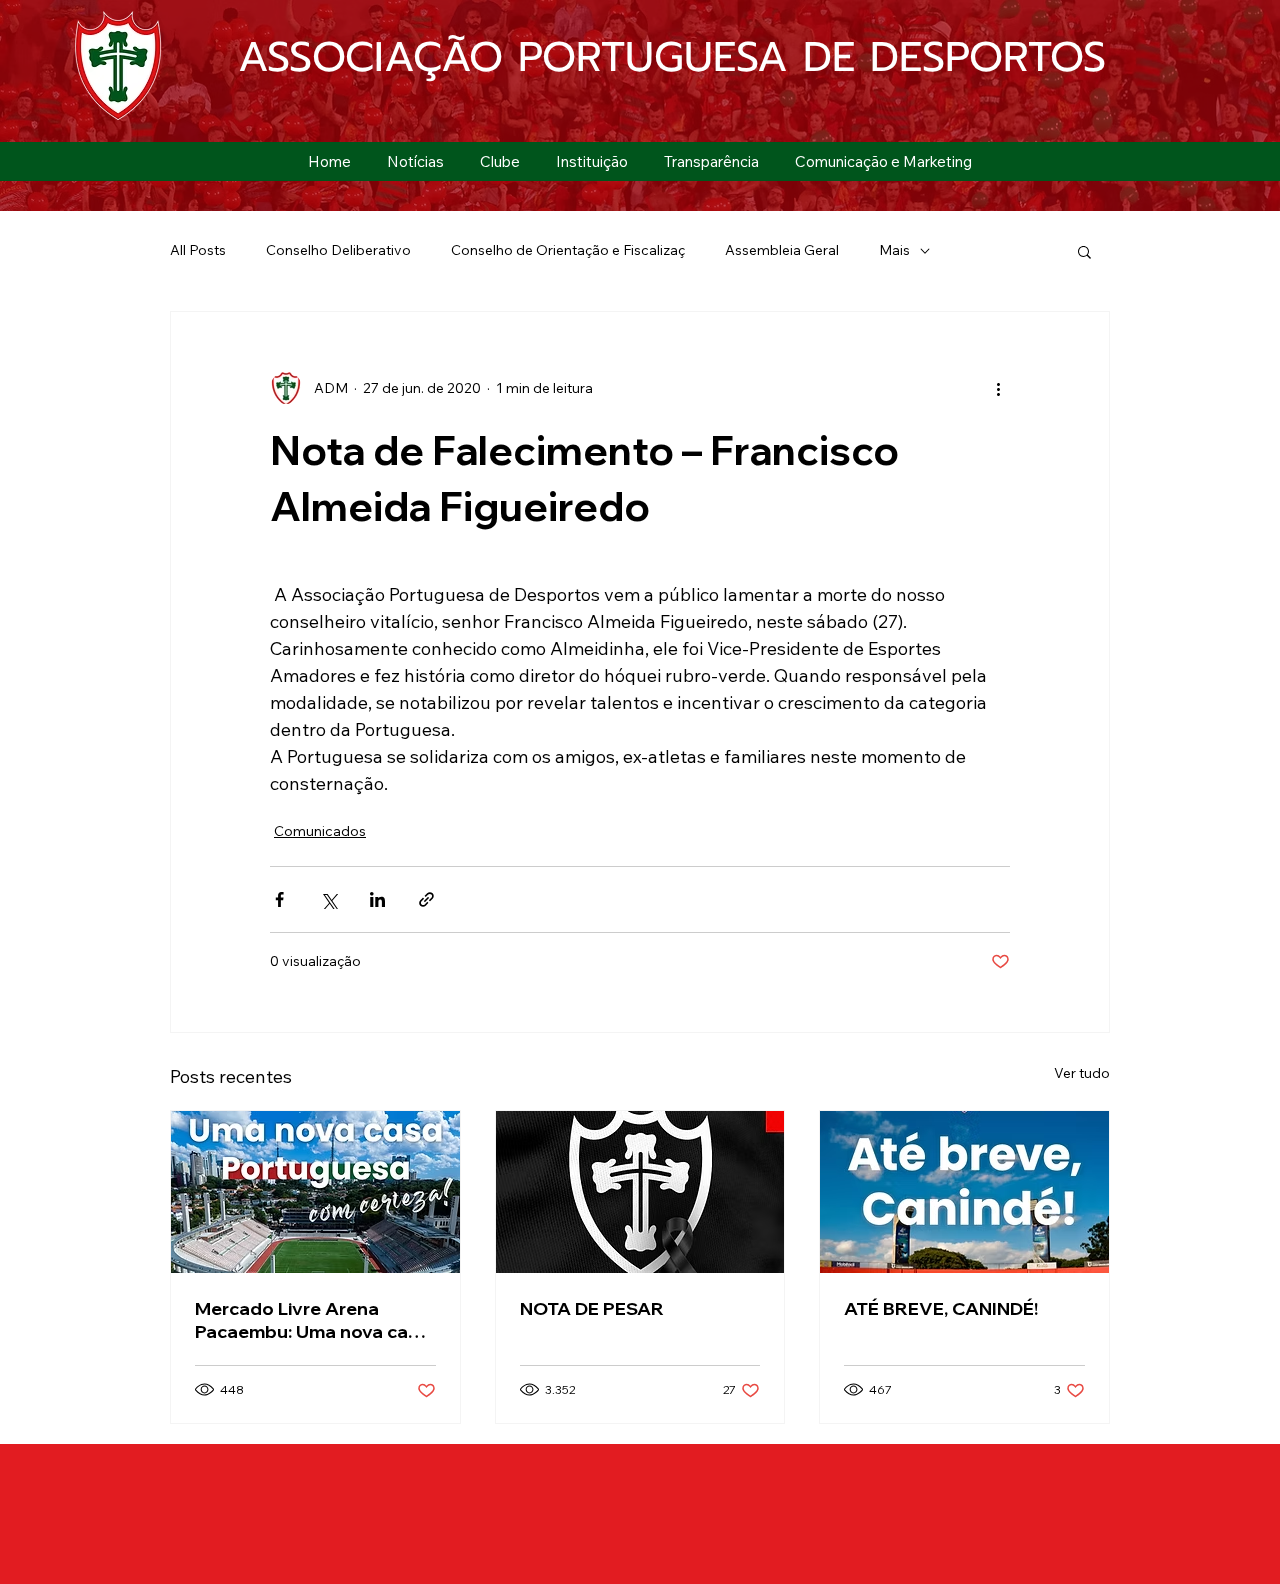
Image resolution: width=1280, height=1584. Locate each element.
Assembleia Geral (782, 250)
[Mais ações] (998, 388)
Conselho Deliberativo (338, 250)
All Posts (198, 250)
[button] (500, 161)
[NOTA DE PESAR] (640, 1192)
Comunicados (320, 831)
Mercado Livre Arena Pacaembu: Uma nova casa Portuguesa (312, 1320)
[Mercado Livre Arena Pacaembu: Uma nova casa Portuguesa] (315, 1192)
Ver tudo (1082, 1073)
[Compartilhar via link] (426, 899)
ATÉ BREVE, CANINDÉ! (941, 1308)
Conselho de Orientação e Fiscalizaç (568, 250)
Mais (894, 250)
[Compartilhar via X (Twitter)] (328, 899)
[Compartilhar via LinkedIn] (377, 899)
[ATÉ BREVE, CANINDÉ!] (964, 1192)
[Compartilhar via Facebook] (279, 899)
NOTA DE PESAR (592, 1308)
